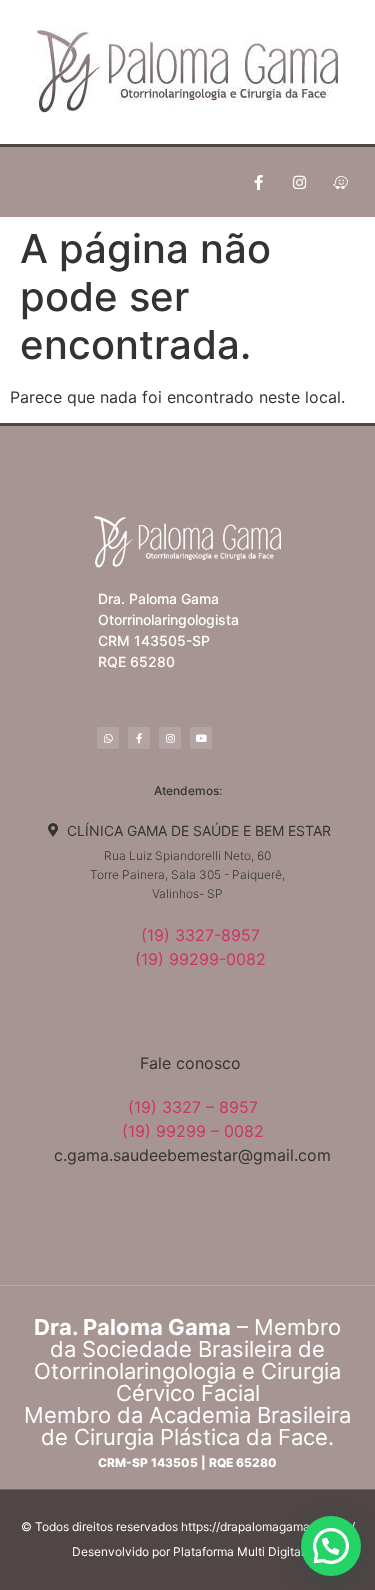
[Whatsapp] (108, 738)
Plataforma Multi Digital (238, 1551)
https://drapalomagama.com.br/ (268, 1526)
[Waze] (340, 182)
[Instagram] (299, 182)
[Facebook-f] (258, 182)
